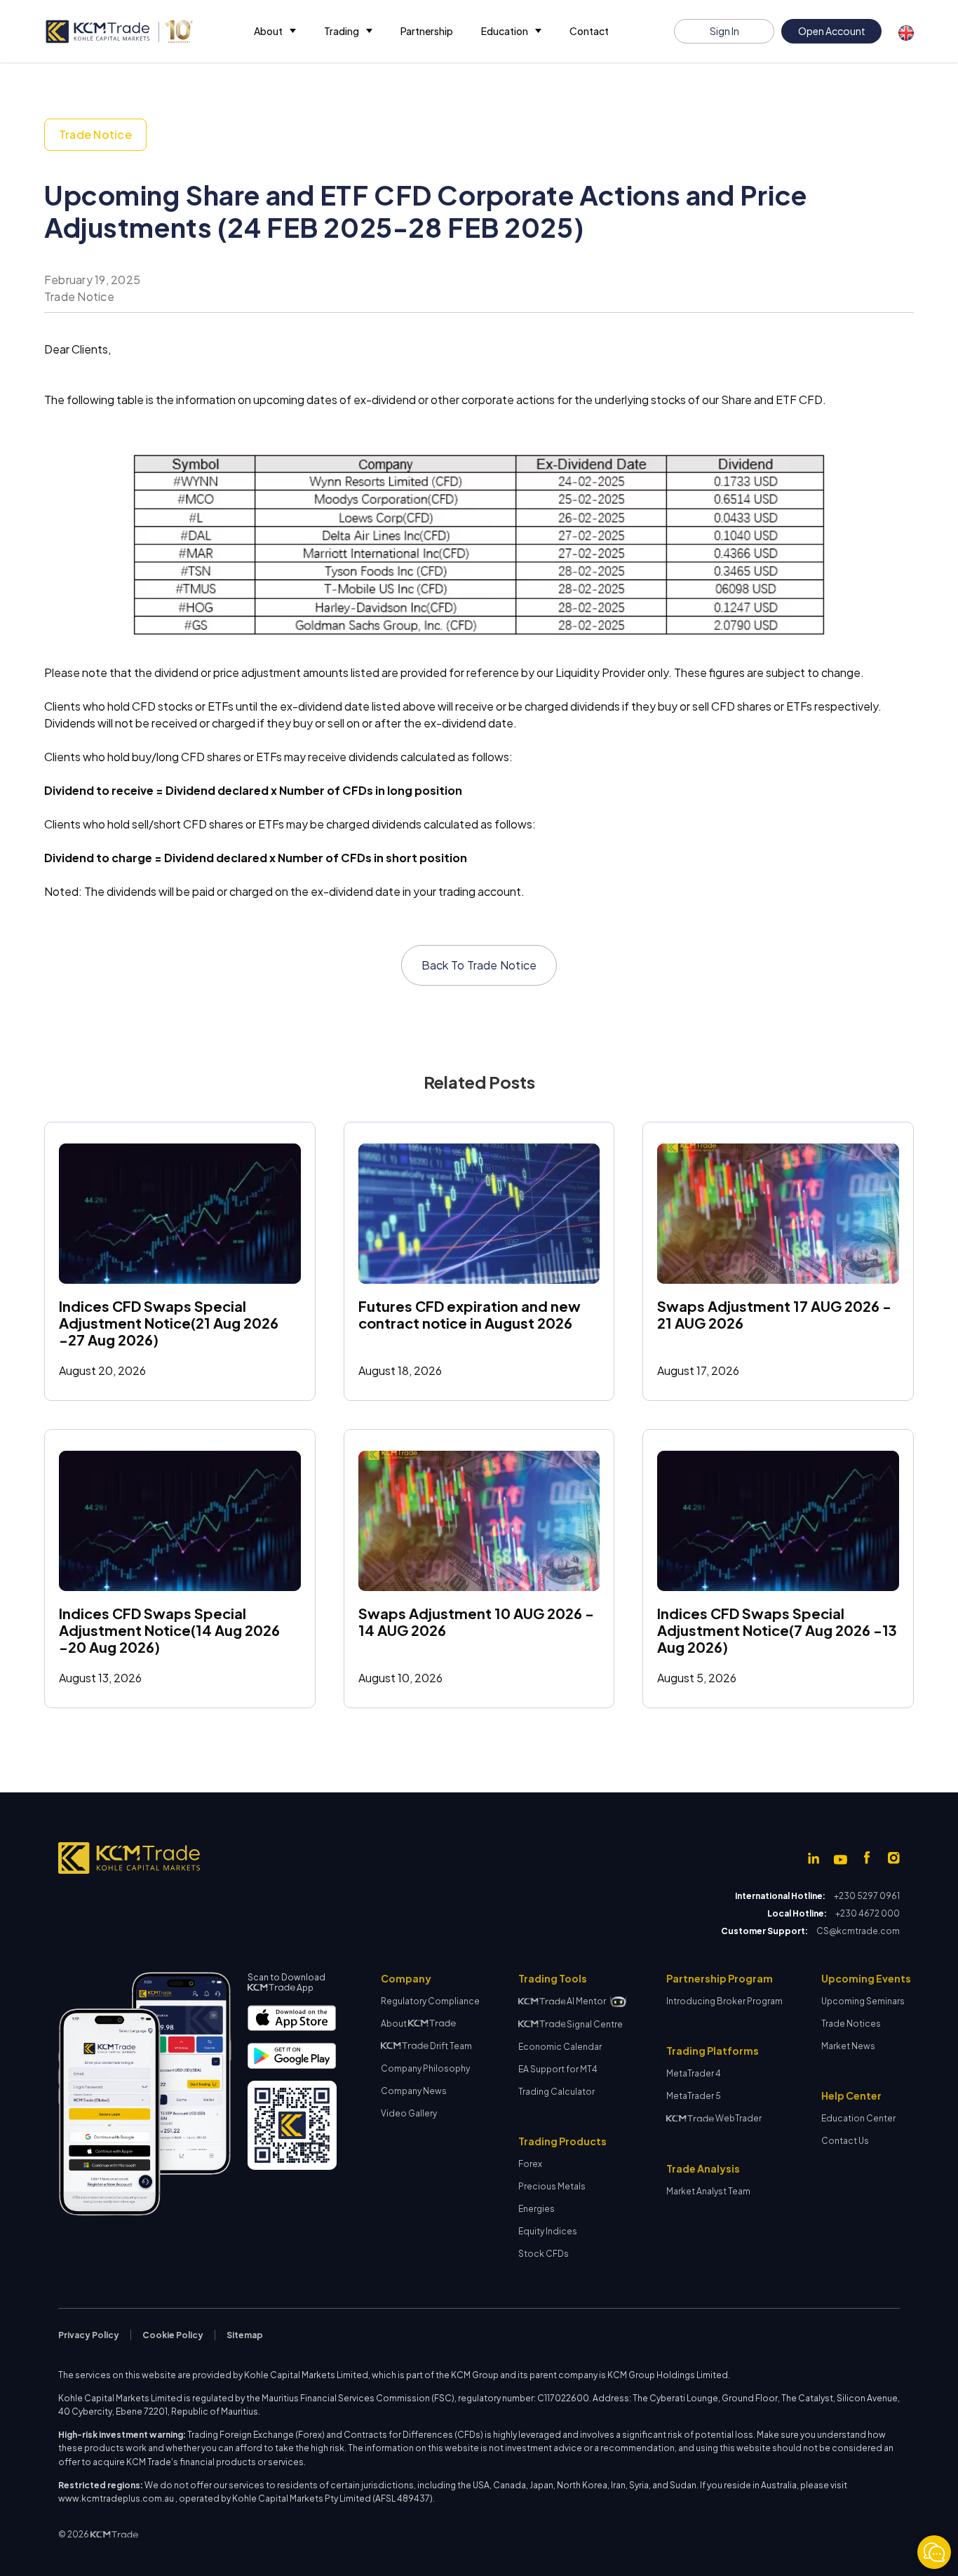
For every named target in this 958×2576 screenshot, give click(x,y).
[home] (119, 32)
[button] (275, 31)
